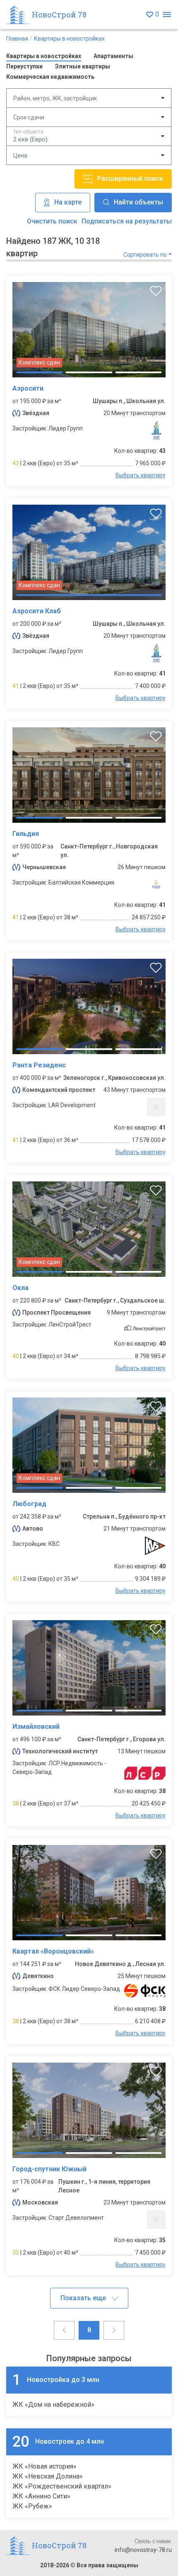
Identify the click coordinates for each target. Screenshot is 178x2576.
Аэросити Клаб (37, 611)
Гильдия (26, 834)
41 (16, 686)
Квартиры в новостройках (69, 39)
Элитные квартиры (83, 66)
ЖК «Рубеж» (32, 2506)
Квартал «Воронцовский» (53, 1951)
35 (16, 2253)
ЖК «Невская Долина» (48, 2476)
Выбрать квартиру (141, 475)
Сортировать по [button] (145, 255)
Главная (17, 39)
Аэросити (28, 388)
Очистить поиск (52, 221)
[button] (89, 2298)
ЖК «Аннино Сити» (41, 2496)
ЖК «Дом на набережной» (53, 2405)
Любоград (29, 1504)
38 (16, 1803)
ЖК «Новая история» (44, 2466)
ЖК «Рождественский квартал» (62, 2486)
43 (16, 463)
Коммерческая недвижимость (50, 77)
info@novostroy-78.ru (143, 2550)
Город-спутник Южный (49, 2169)
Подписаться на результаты (127, 221)
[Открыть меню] (167, 15)
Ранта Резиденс (39, 1065)
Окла (20, 1288)
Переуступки (24, 66)
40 (16, 1356)
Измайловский (36, 1727)
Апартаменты (113, 56)
